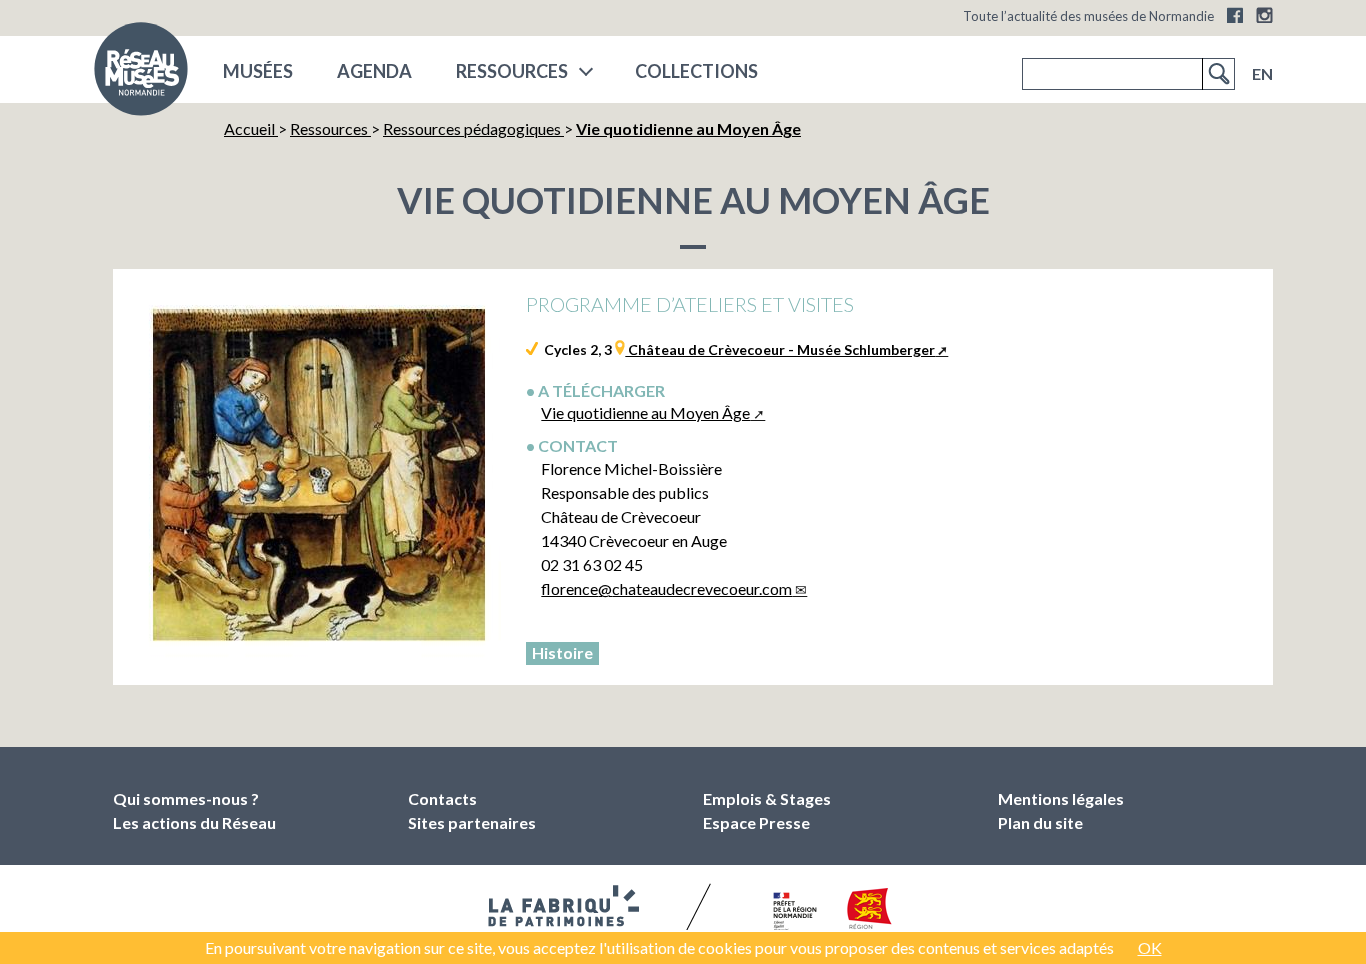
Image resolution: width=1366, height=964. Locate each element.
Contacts (442, 798)
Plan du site (1040, 822)
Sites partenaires (472, 822)
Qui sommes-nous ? (186, 798)
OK (1150, 947)
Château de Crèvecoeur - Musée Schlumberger (780, 349)
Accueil (251, 128)
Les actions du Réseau (194, 822)
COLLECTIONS (696, 71)
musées (258, 71)
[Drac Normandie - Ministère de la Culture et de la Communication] (792, 912)
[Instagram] (1264, 15)
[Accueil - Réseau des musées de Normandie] (141, 75)
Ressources (512, 71)
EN (1262, 73)
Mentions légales (1061, 798)
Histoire (562, 652)
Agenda (374, 71)
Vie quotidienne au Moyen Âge (645, 412)
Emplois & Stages (767, 798)
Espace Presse (756, 822)
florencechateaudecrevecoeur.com (666, 588)
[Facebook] (1235, 15)
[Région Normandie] (869, 912)
